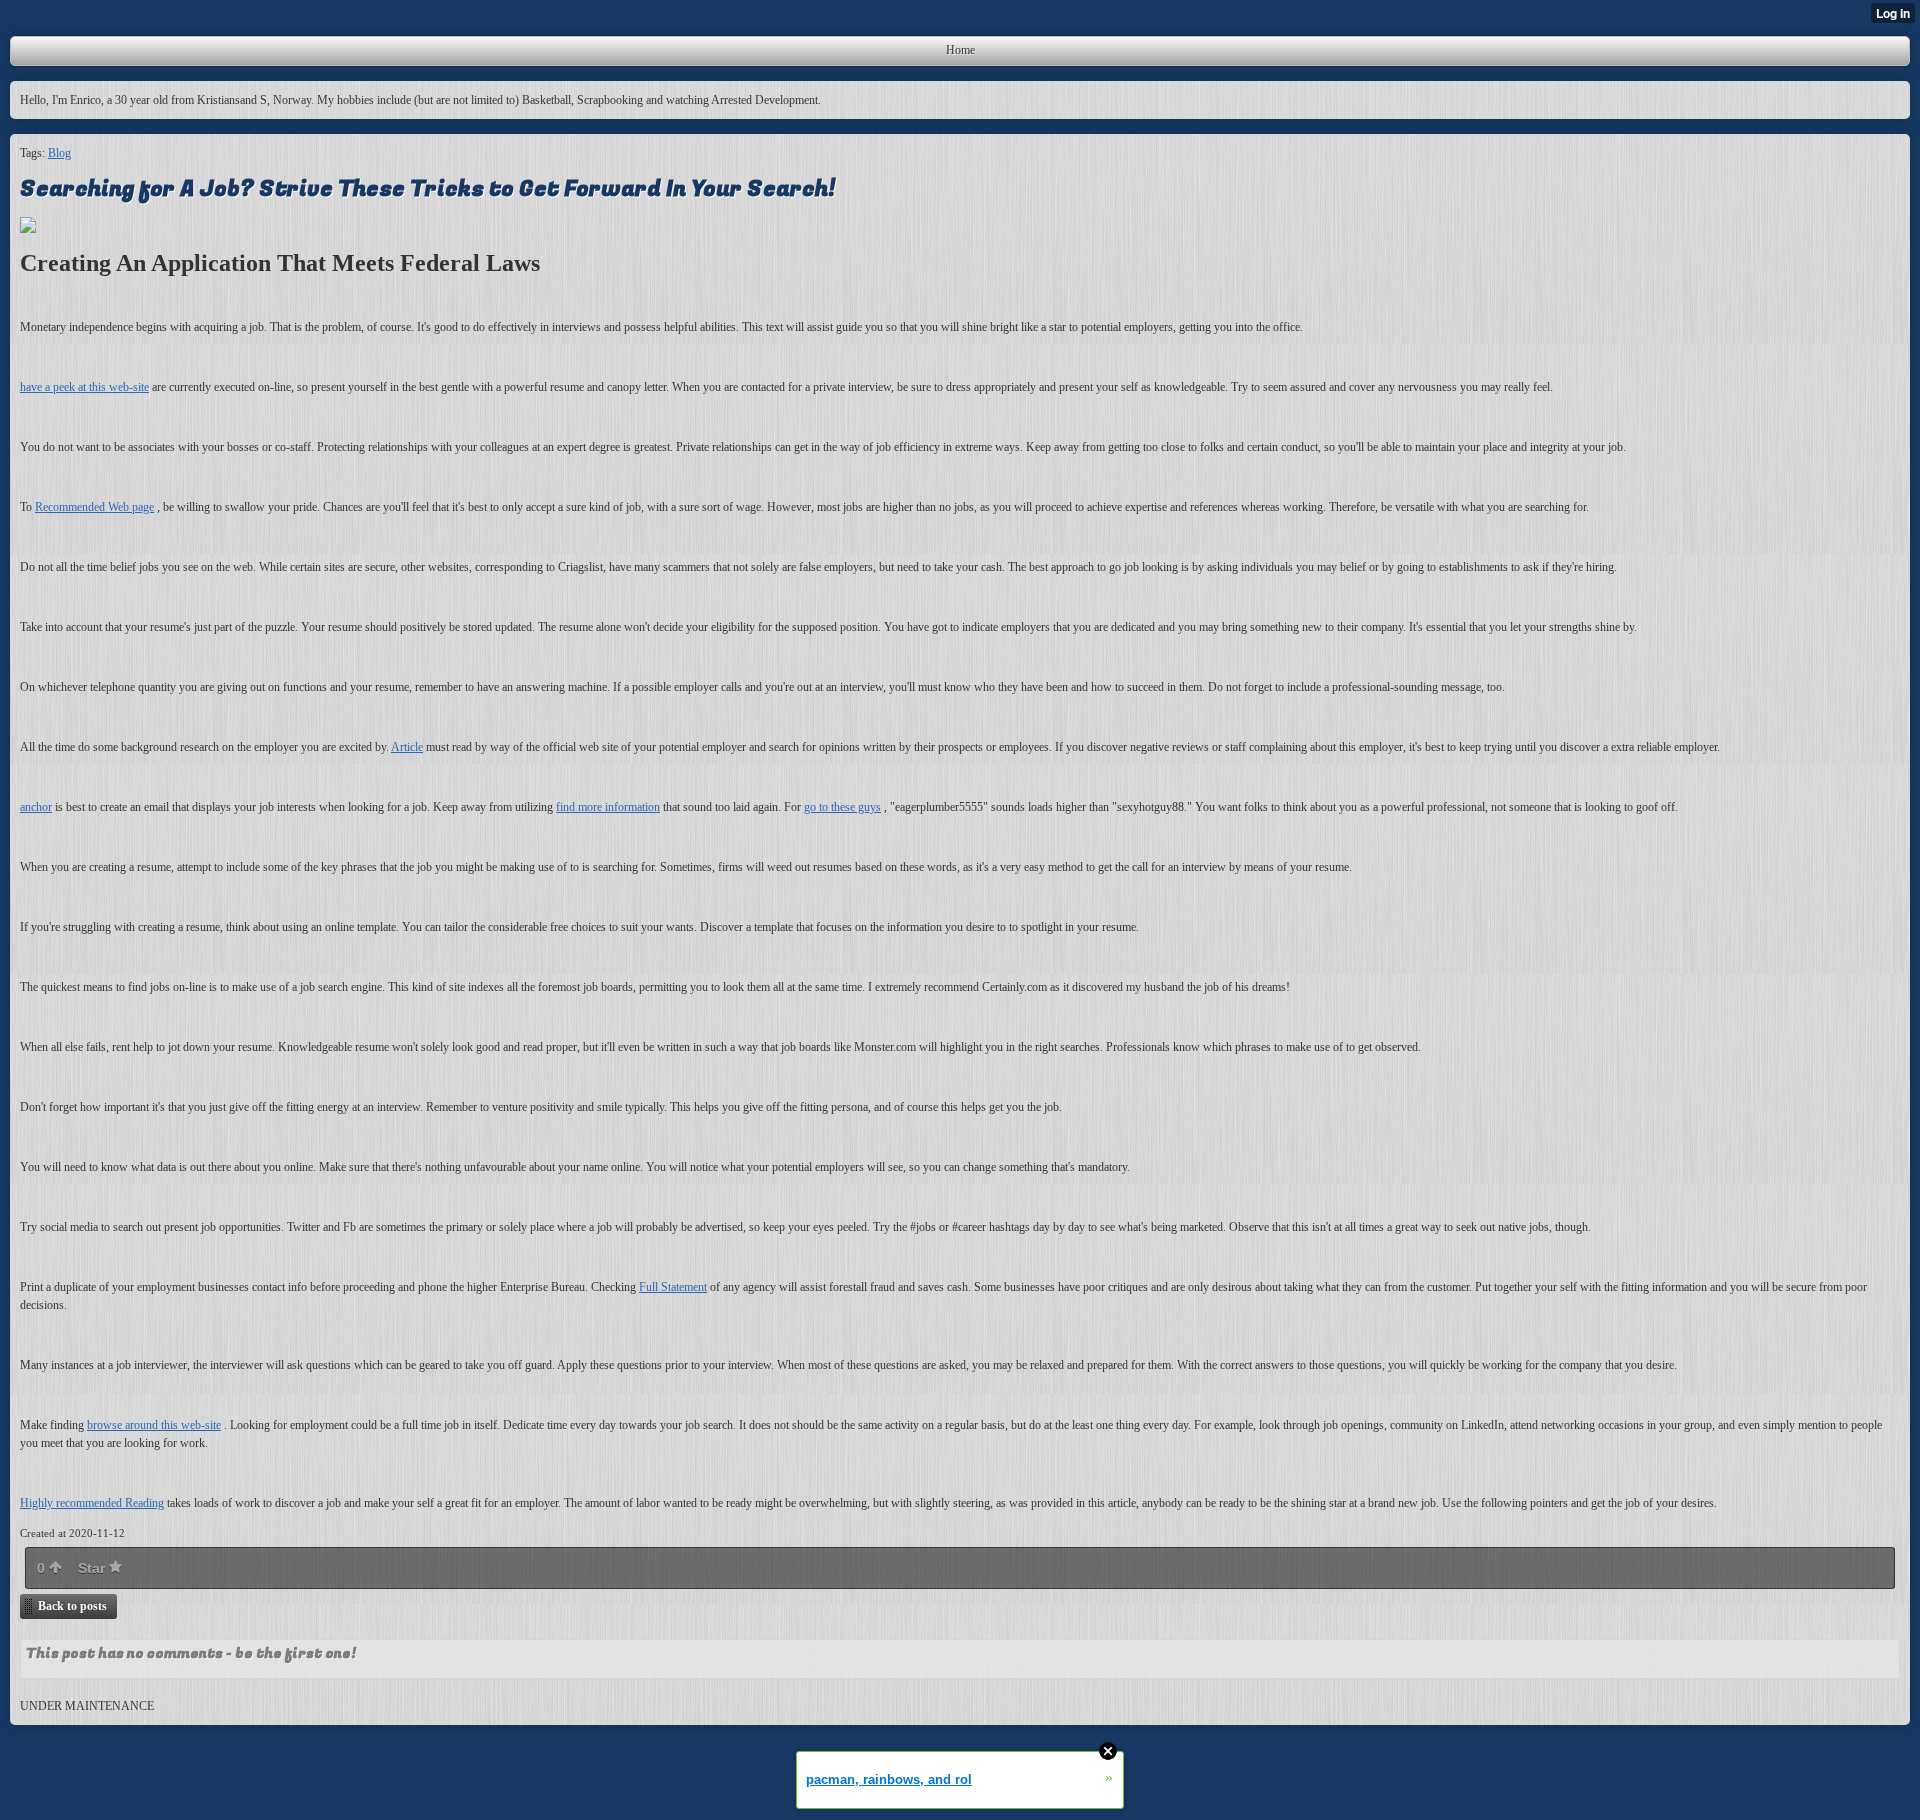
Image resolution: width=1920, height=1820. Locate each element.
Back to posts (72, 1606)
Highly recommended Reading (92, 1503)
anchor (36, 807)
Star (93, 1568)
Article (407, 747)
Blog (59, 153)
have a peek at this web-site (84, 387)
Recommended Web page (94, 507)
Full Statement (673, 1287)
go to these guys (842, 807)
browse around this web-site (154, 1425)
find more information (608, 807)
